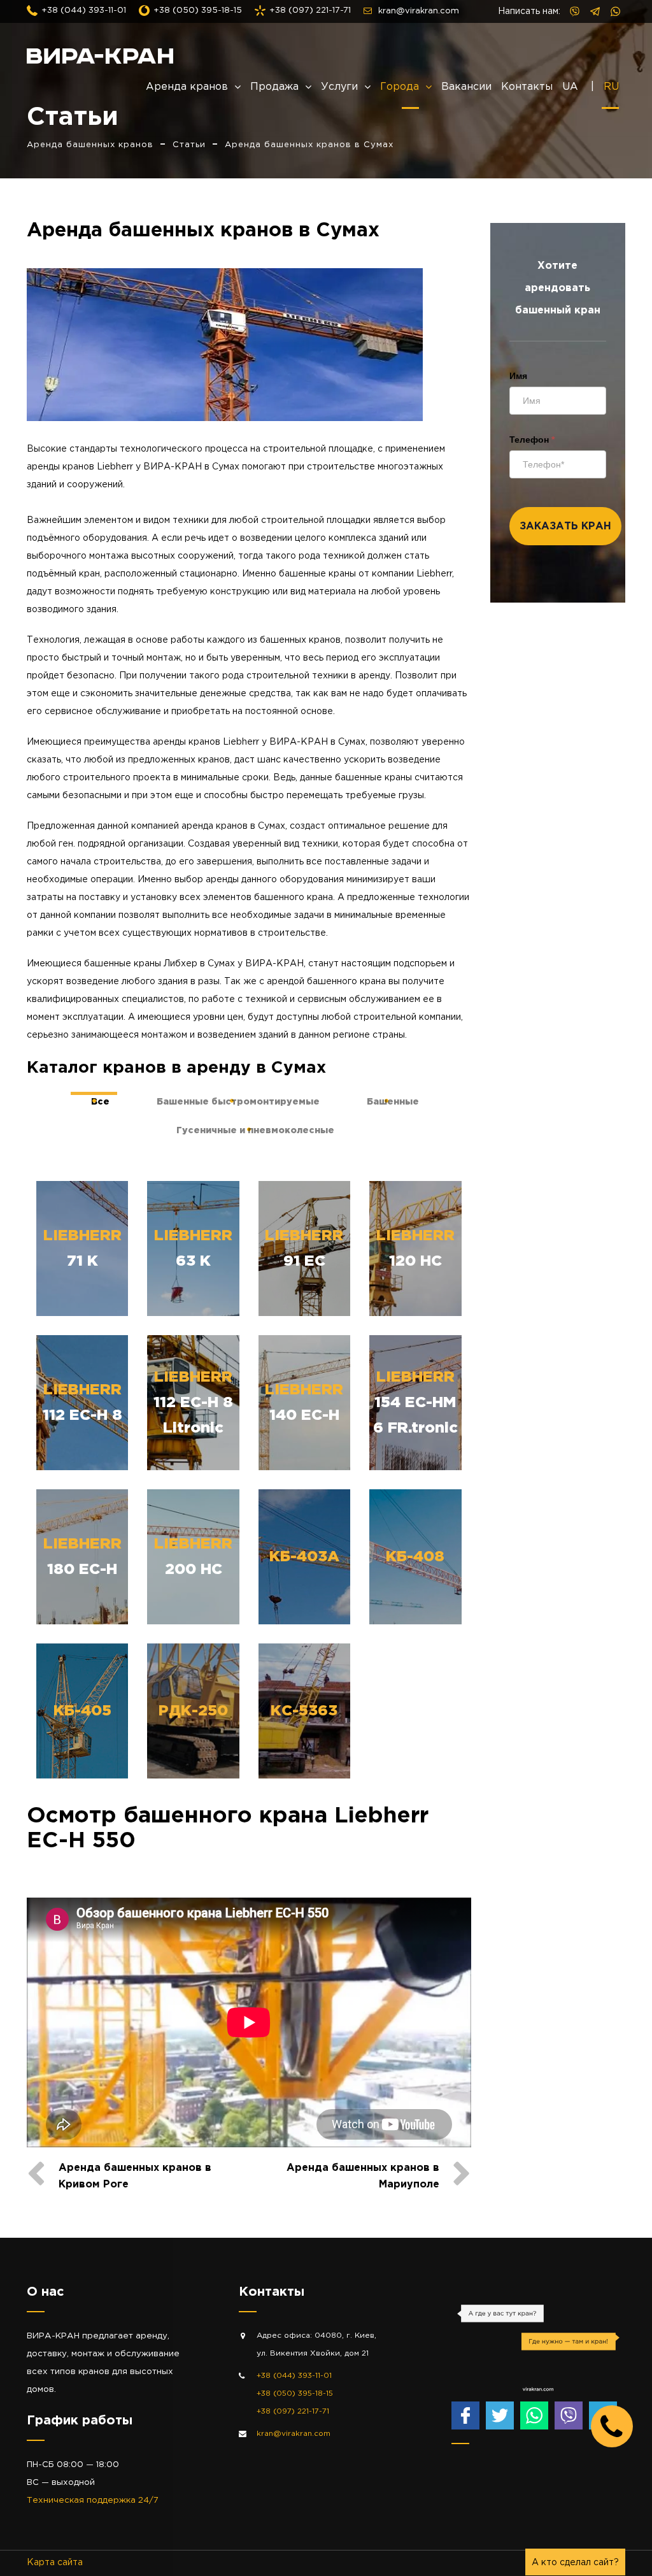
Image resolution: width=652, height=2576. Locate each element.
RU (611, 87)
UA (570, 87)
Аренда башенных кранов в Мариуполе (363, 2176)
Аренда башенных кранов (90, 145)
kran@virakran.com (419, 11)
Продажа (274, 87)
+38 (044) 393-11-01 (84, 11)
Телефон (532, 440)
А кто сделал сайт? (575, 2563)
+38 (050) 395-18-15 (198, 11)
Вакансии (466, 87)
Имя (518, 376)
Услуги (339, 87)
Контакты (527, 87)
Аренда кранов (187, 87)
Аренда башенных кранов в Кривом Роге (135, 2176)
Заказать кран (565, 526)
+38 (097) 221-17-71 (310, 11)
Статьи (189, 145)
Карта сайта (55, 2563)
